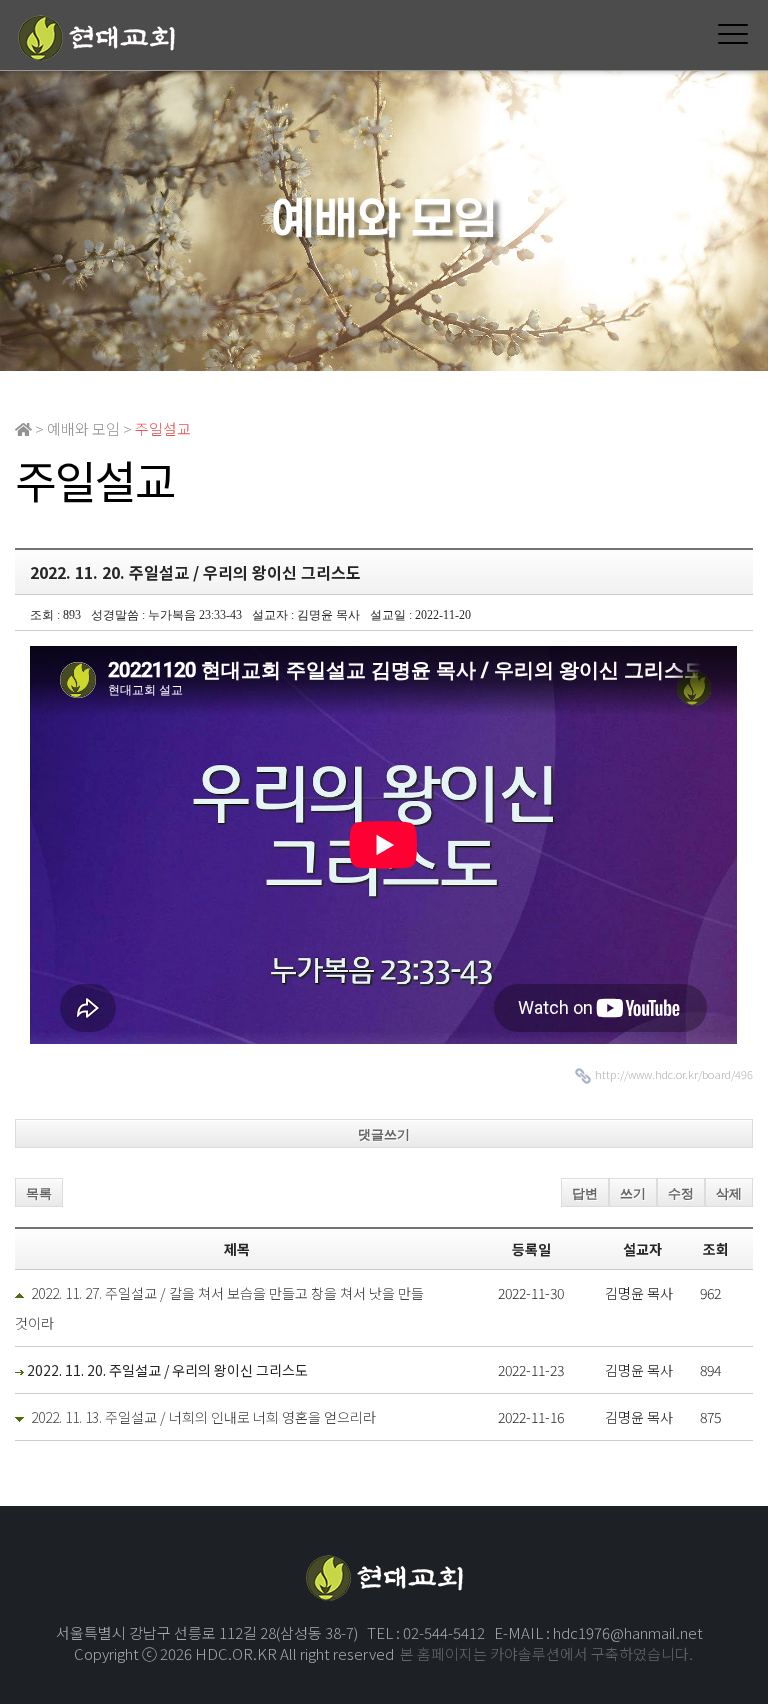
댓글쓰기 (384, 1134)
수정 (681, 1193)
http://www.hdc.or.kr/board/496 (674, 1074)
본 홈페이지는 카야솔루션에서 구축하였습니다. (546, 1653)
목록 (39, 1193)
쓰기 (633, 1193)
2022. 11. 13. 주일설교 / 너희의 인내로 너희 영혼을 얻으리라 (203, 1417)
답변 (585, 1193)
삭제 (729, 1193)
